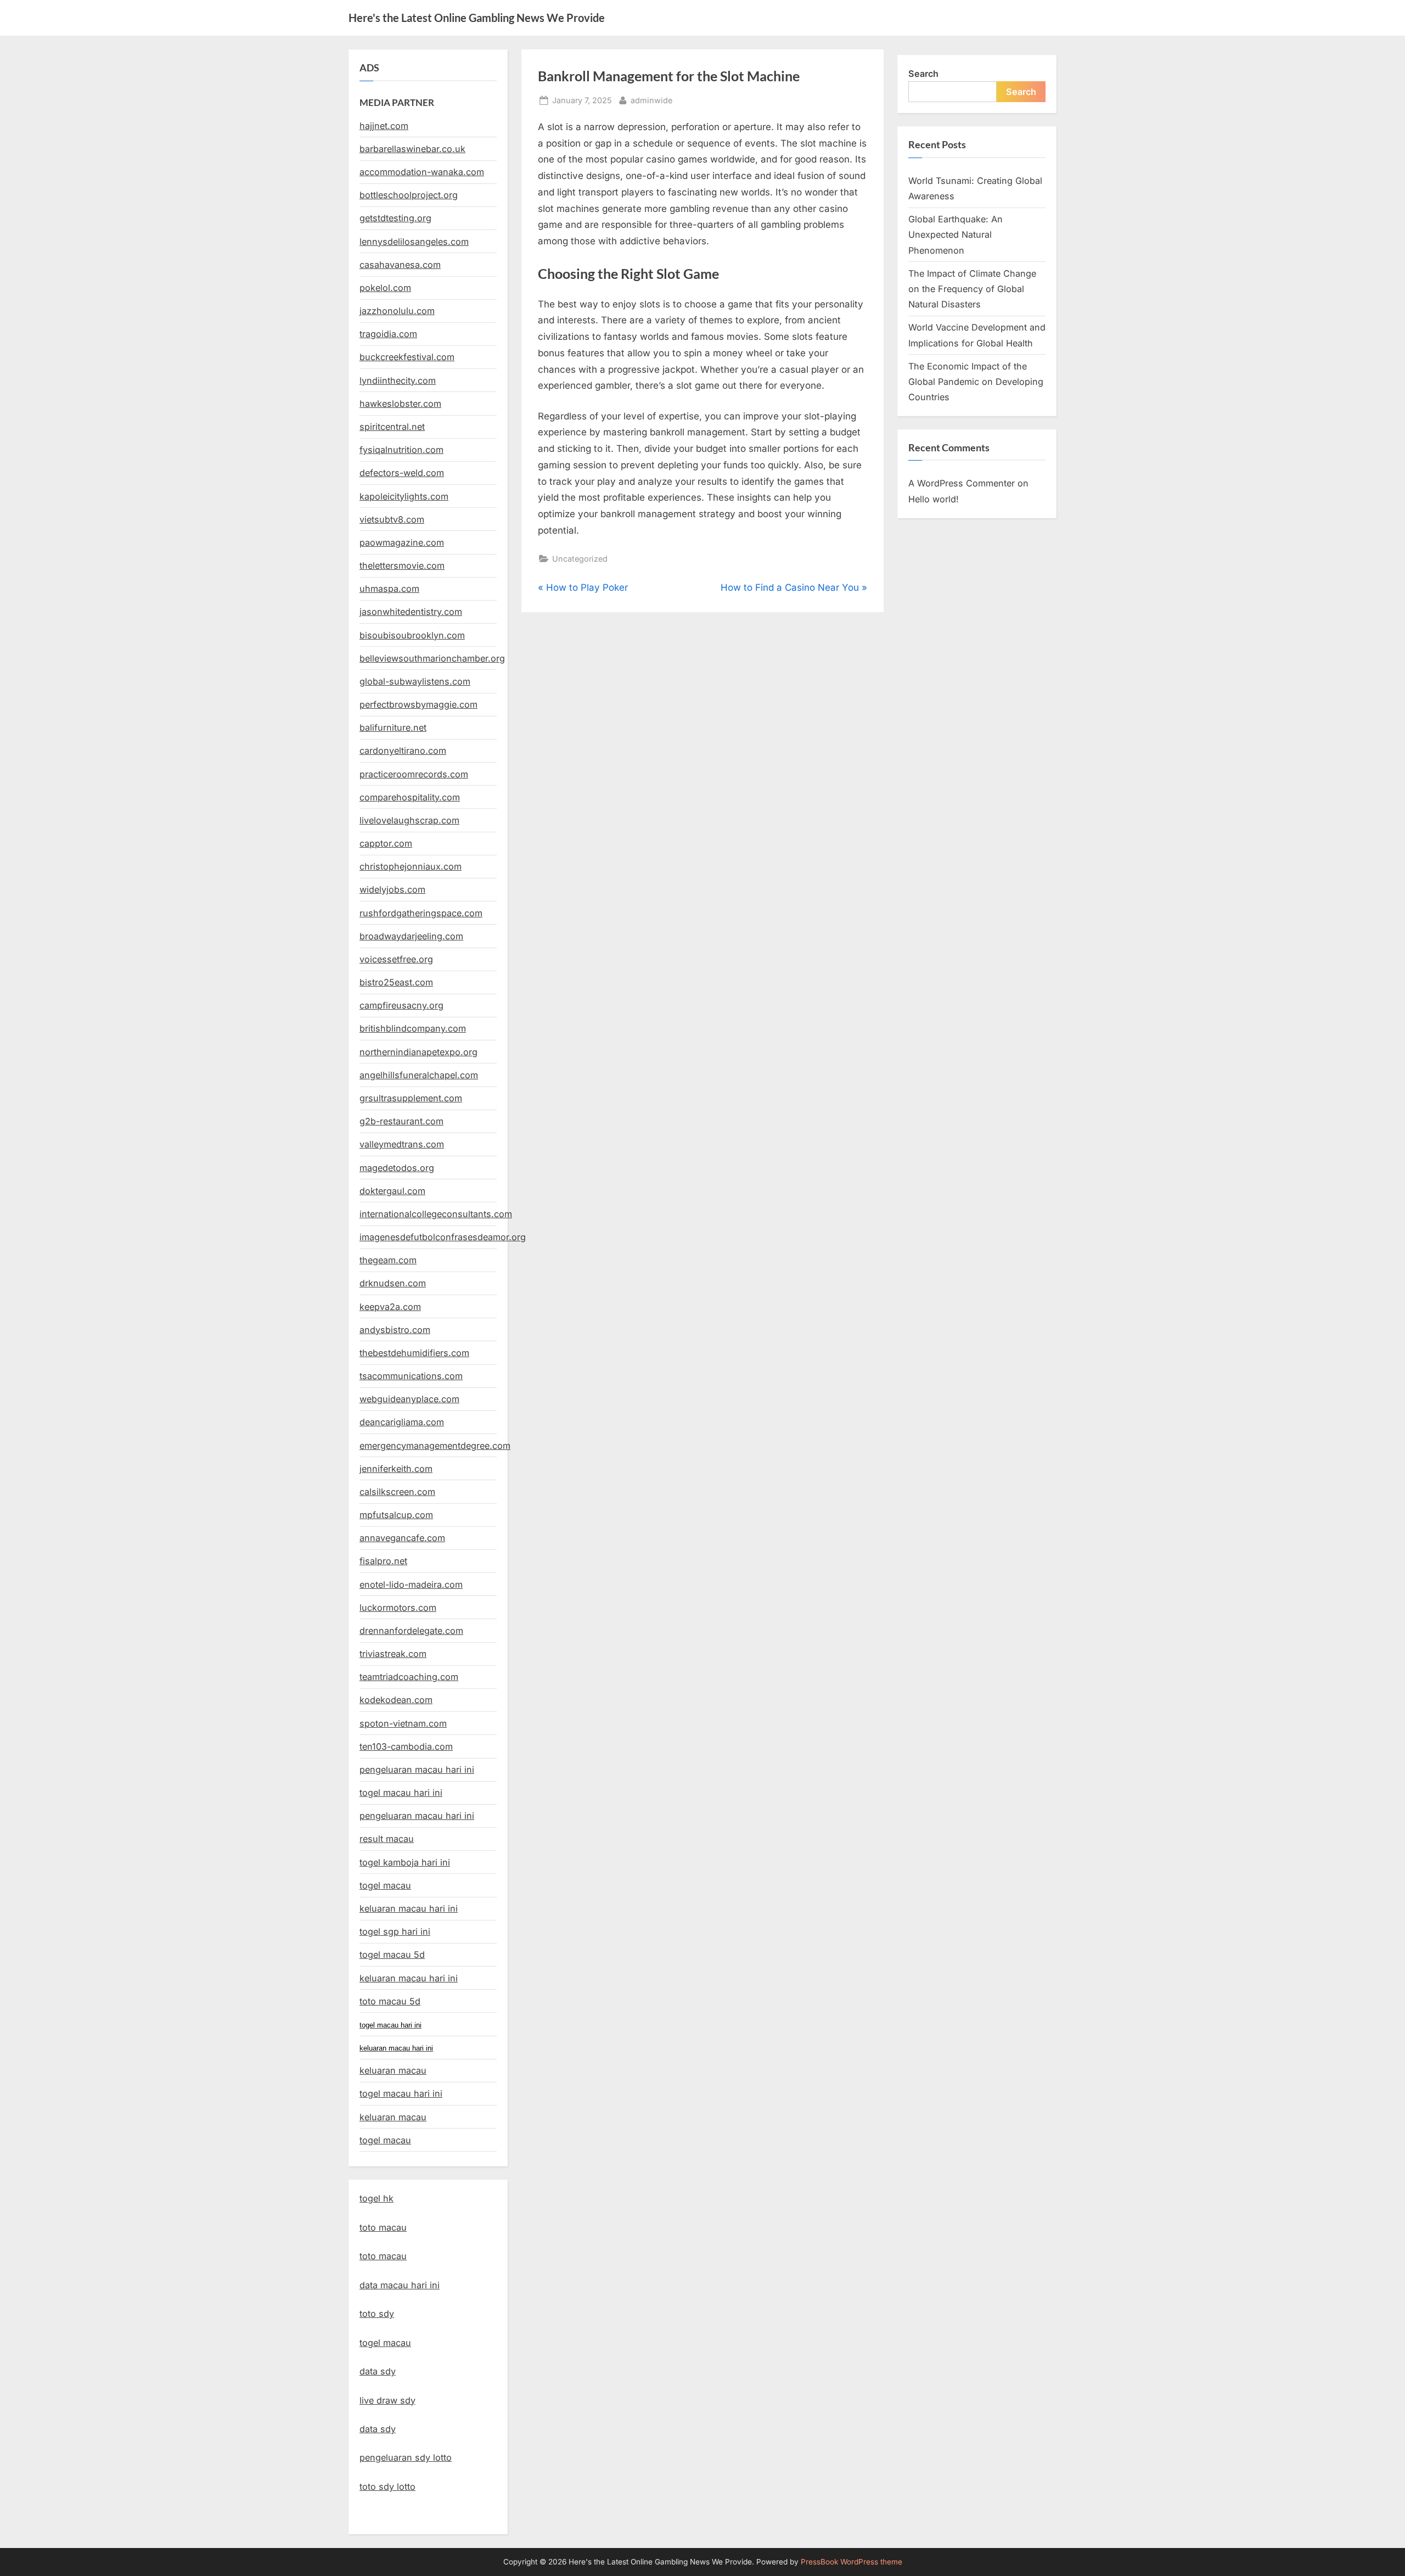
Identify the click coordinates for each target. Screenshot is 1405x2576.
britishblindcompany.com (413, 1028)
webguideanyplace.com (409, 1399)
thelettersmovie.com (402, 565)
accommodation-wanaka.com (422, 172)
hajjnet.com (384, 126)
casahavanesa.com (400, 265)
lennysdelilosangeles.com (414, 242)
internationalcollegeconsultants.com (436, 1214)
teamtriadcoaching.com (409, 1677)
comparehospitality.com (410, 797)
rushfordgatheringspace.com (421, 913)
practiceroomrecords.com (414, 774)
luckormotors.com (398, 1608)
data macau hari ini (400, 2285)
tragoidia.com (388, 334)
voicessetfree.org (396, 959)
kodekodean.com (396, 1700)
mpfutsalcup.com (396, 1515)
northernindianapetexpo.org (418, 1052)
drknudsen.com (393, 1283)
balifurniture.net (393, 727)
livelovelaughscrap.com (409, 820)
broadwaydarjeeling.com (411, 936)
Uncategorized (580, 559)
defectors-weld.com (402, 473)
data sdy (378, 2371)
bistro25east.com (396, 982)
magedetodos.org (397, 1168)
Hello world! (934, 499)
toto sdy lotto (387, 2487)
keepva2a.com (390, 1307)
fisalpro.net (383, 1561)
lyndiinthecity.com (398, 380)
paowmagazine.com (402, 542)
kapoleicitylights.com (404, 496)
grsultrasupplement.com (411, 1098)
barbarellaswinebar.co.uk (412, 149)
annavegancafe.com (402, 1538)
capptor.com (386, 843)
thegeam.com (388, 1260)
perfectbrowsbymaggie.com (418, 704)
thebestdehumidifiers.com (414, 1353)
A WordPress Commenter (962, 483)
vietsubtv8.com (392, 519)
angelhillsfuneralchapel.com (419, 1075)
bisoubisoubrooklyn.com (412, 635)
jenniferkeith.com (396, 1469)
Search (923, 74)
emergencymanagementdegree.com (435, 1446)
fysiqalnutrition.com (401, 450)
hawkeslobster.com (400, 404)
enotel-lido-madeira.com (411, 1584)
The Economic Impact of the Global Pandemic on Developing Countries (976, 382)
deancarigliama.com (402, 1422)
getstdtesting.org (395, 218)
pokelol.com (385, 288)
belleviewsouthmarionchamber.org (432, 658)
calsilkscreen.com (397, 1492)
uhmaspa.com (389, 589)
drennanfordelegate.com (411, 1631)
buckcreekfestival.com (407, 357)
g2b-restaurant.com (401, 1121)
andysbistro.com (395, 1330)
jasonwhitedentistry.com (411, 612)
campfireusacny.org (401, 1005)
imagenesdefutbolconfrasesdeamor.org (443, 1237)
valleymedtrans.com (402, 1144)
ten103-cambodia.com (406, 1746)
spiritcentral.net (392, 427)
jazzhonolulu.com (397, 311)
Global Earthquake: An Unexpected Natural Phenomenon (956, 235)
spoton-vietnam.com (403, 1723)
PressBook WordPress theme (852, 2562)
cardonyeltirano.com (403, 751)
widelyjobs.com (392, 889)
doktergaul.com (392, 1191)
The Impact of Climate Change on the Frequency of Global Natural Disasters (972, 289)
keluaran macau (393, 2117)
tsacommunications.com (411, 1376)
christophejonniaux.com (411, 866)
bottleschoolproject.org (409, 195)
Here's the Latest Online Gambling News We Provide (477, 18)
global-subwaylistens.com (415, 681)
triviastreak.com (393, 1654)
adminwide (651, 100)
